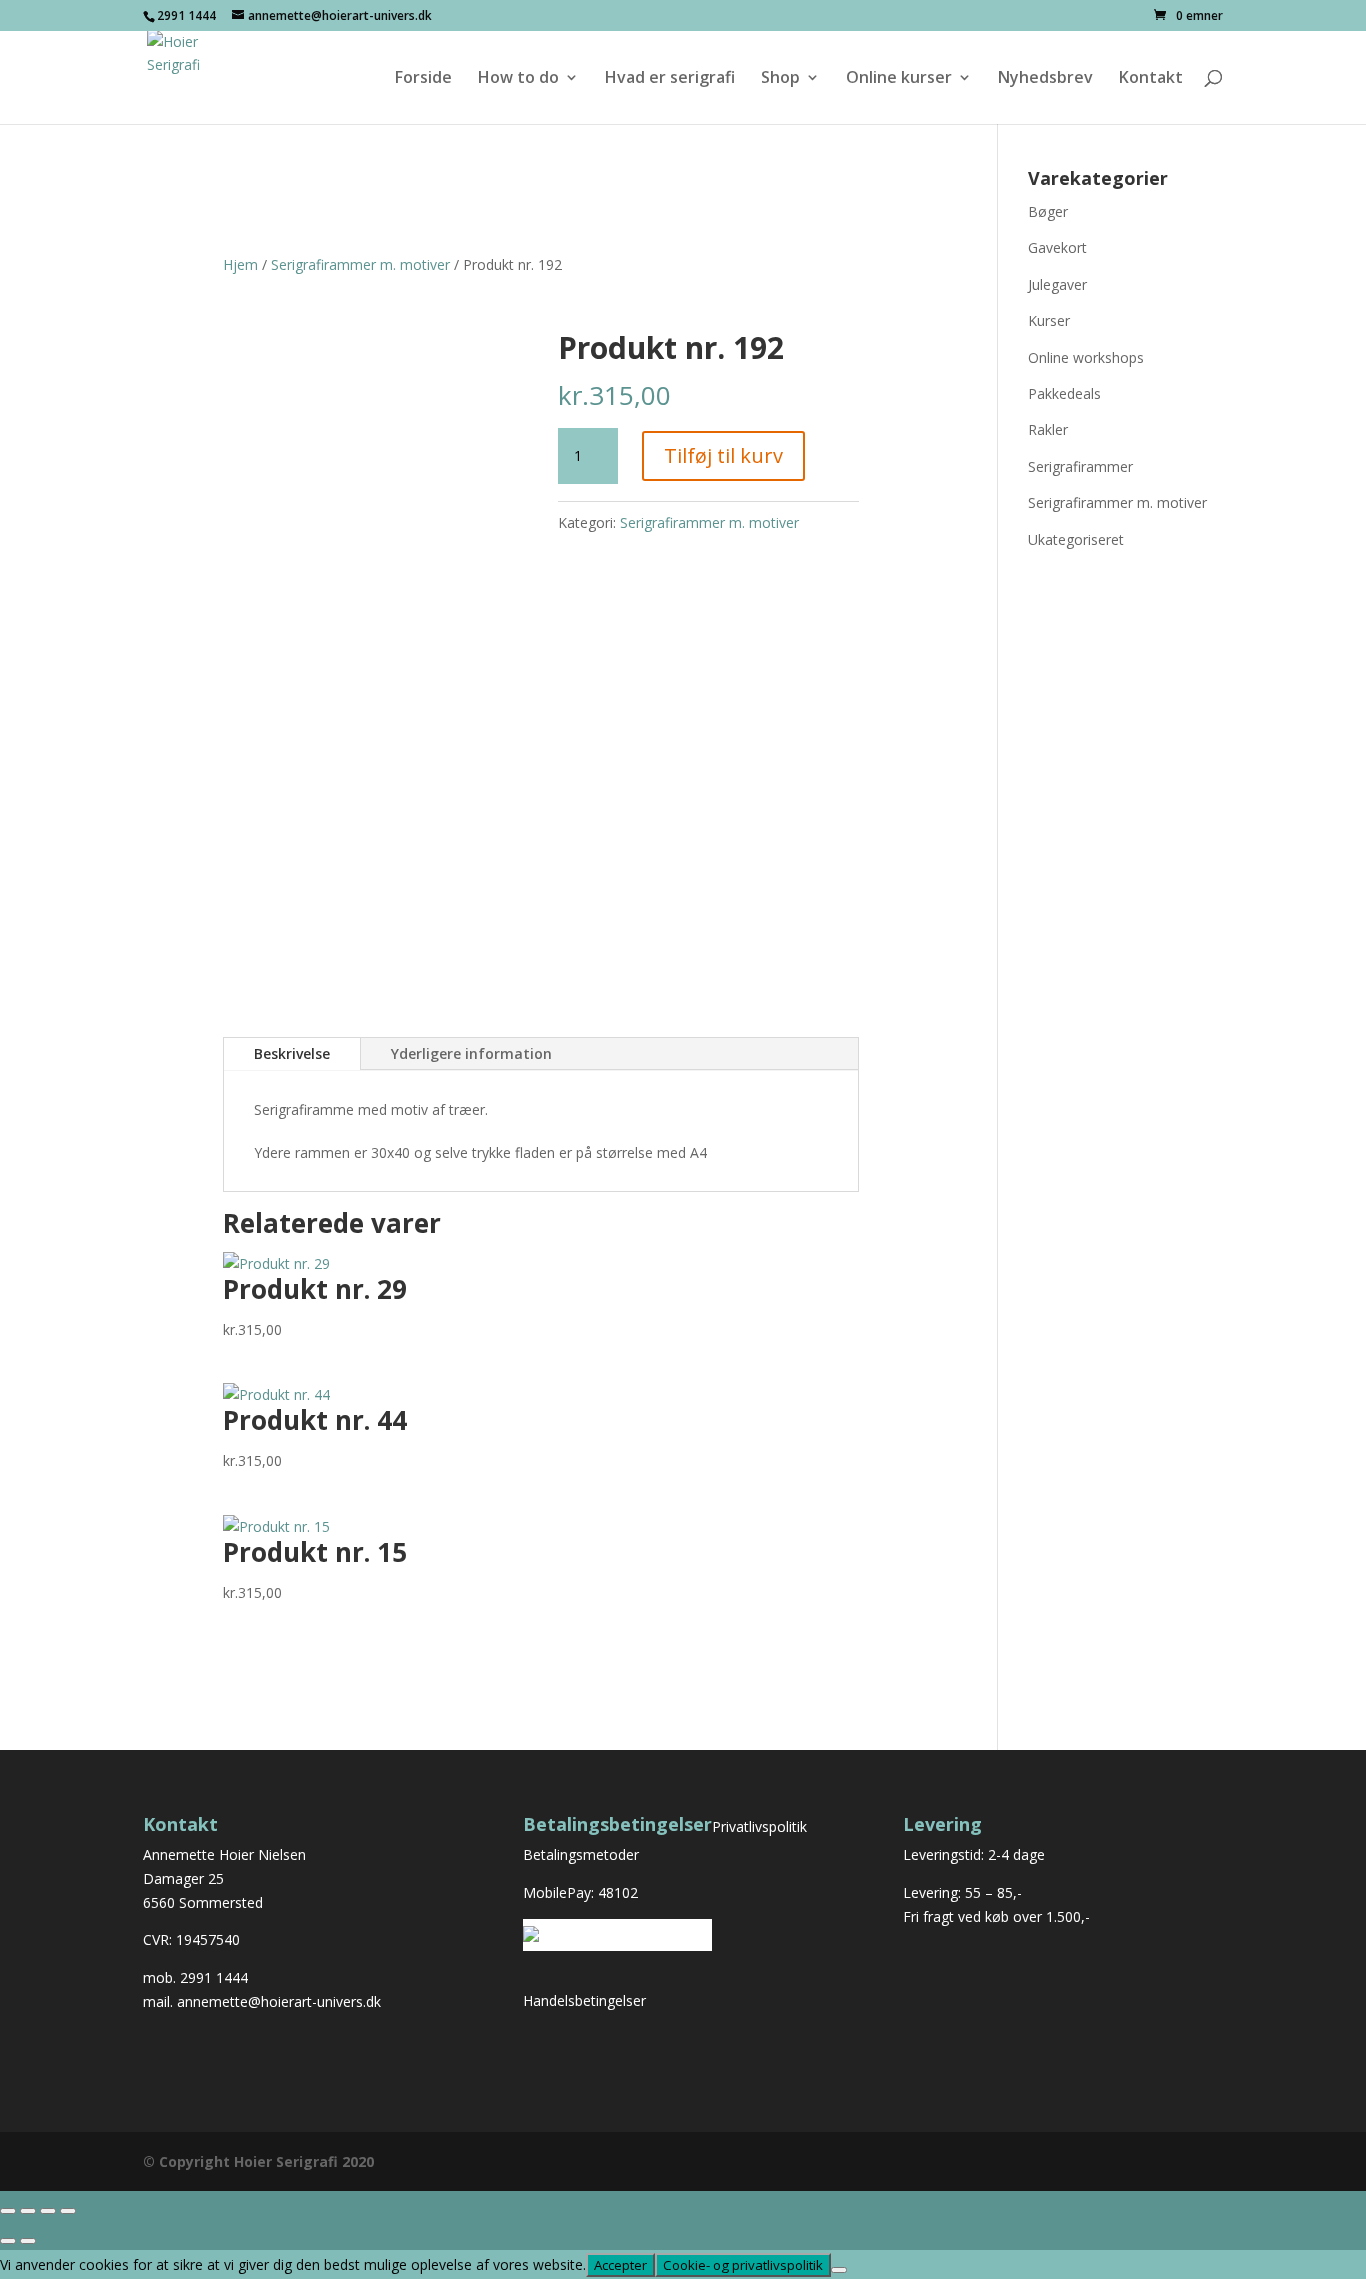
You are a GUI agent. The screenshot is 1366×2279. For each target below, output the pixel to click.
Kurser (1049, 320)
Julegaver (1057, 284)
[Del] (48, 2211)
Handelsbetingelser (584, 2000)
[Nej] (839, 2270)
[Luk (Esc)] (68, 2211)
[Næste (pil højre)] (28, 2241)
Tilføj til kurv (723, 455)
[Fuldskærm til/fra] (28, 2211)
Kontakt (1151, 79)
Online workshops (1086, 357)
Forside (423, 79)
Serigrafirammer (1080, 466)
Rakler (1048, 429)
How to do (518, 79)
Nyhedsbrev (1045, 79)
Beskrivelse (292, 1053)
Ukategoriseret (1076, 539)
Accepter (620, 2265)
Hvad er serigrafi (670, 79)
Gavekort (1057, 247)
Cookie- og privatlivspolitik (743, 2265)
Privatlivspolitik (759, 1826)
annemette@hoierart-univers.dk (279, 2001)
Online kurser (899, 79)
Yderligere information (471, 1053)
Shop (780, 79)
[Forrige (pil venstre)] (8, 2241)
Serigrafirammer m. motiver (360, 264)
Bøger (1048, 211)
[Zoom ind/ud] (8, 2211)
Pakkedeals (1064, 393)
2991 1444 (214, 1977)
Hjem (240, 264)
